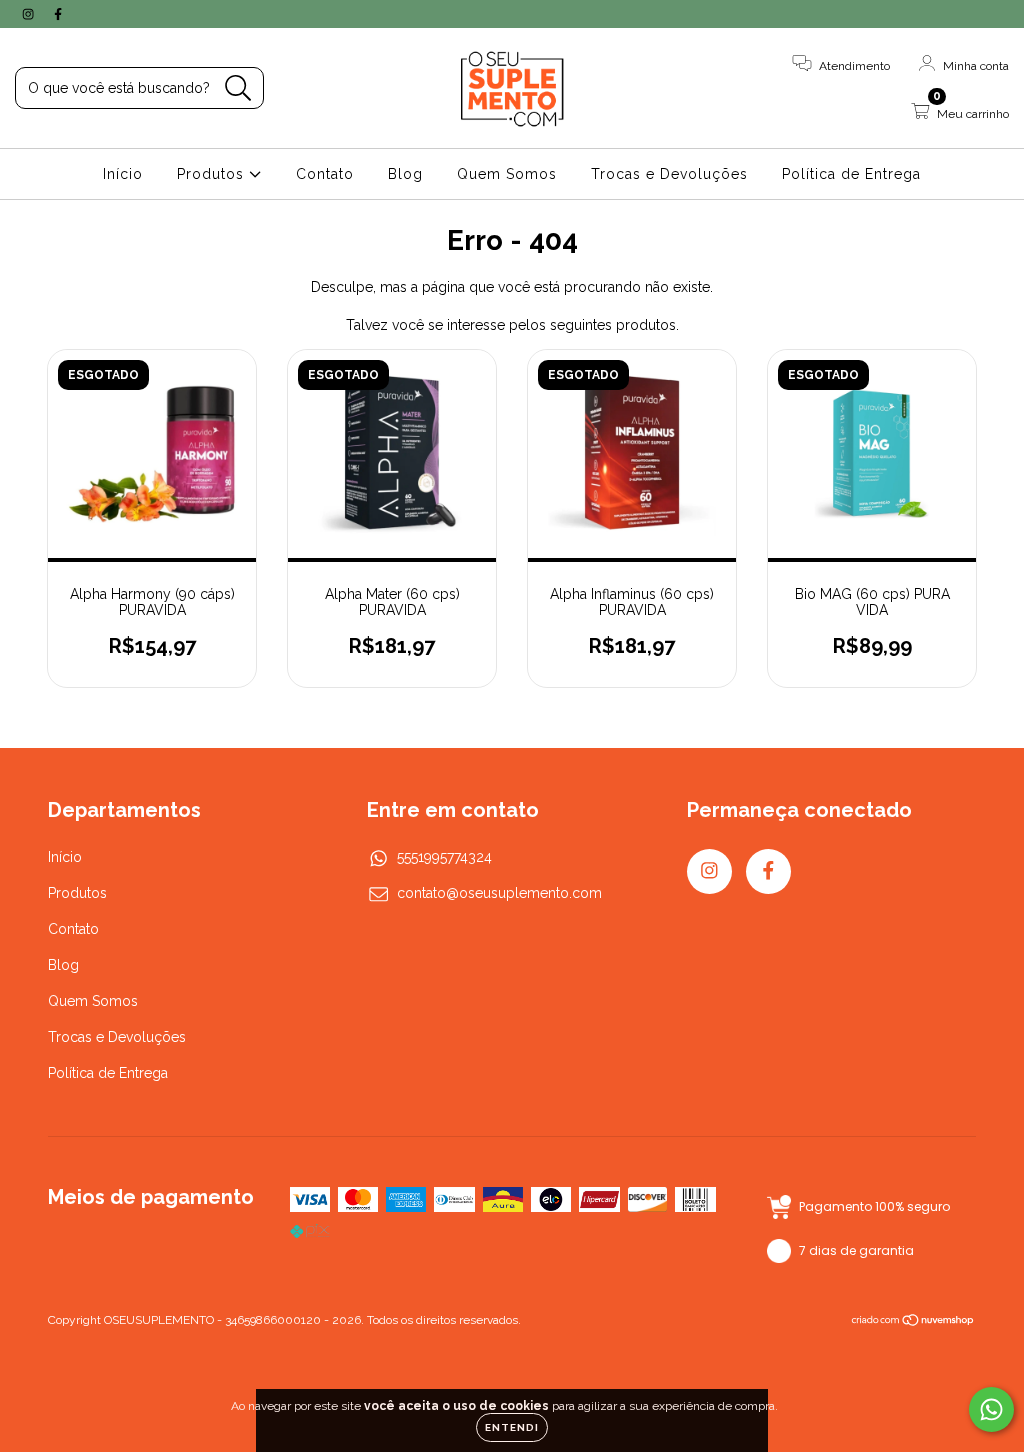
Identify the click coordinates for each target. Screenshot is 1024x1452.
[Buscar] (238, 88)
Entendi (512, 1427)
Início (123, 174)
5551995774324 (444, 857)
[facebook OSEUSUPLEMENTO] (58, 14)
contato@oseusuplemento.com (499, 893)
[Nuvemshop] (913, 1322)
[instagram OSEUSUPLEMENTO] (30, 14)
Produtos (213, 174)
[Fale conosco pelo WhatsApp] (991, 1409)
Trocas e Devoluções (669, 174)
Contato (325, 174)
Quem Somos (507, 174)
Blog (405, 174)
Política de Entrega (851, 174)
